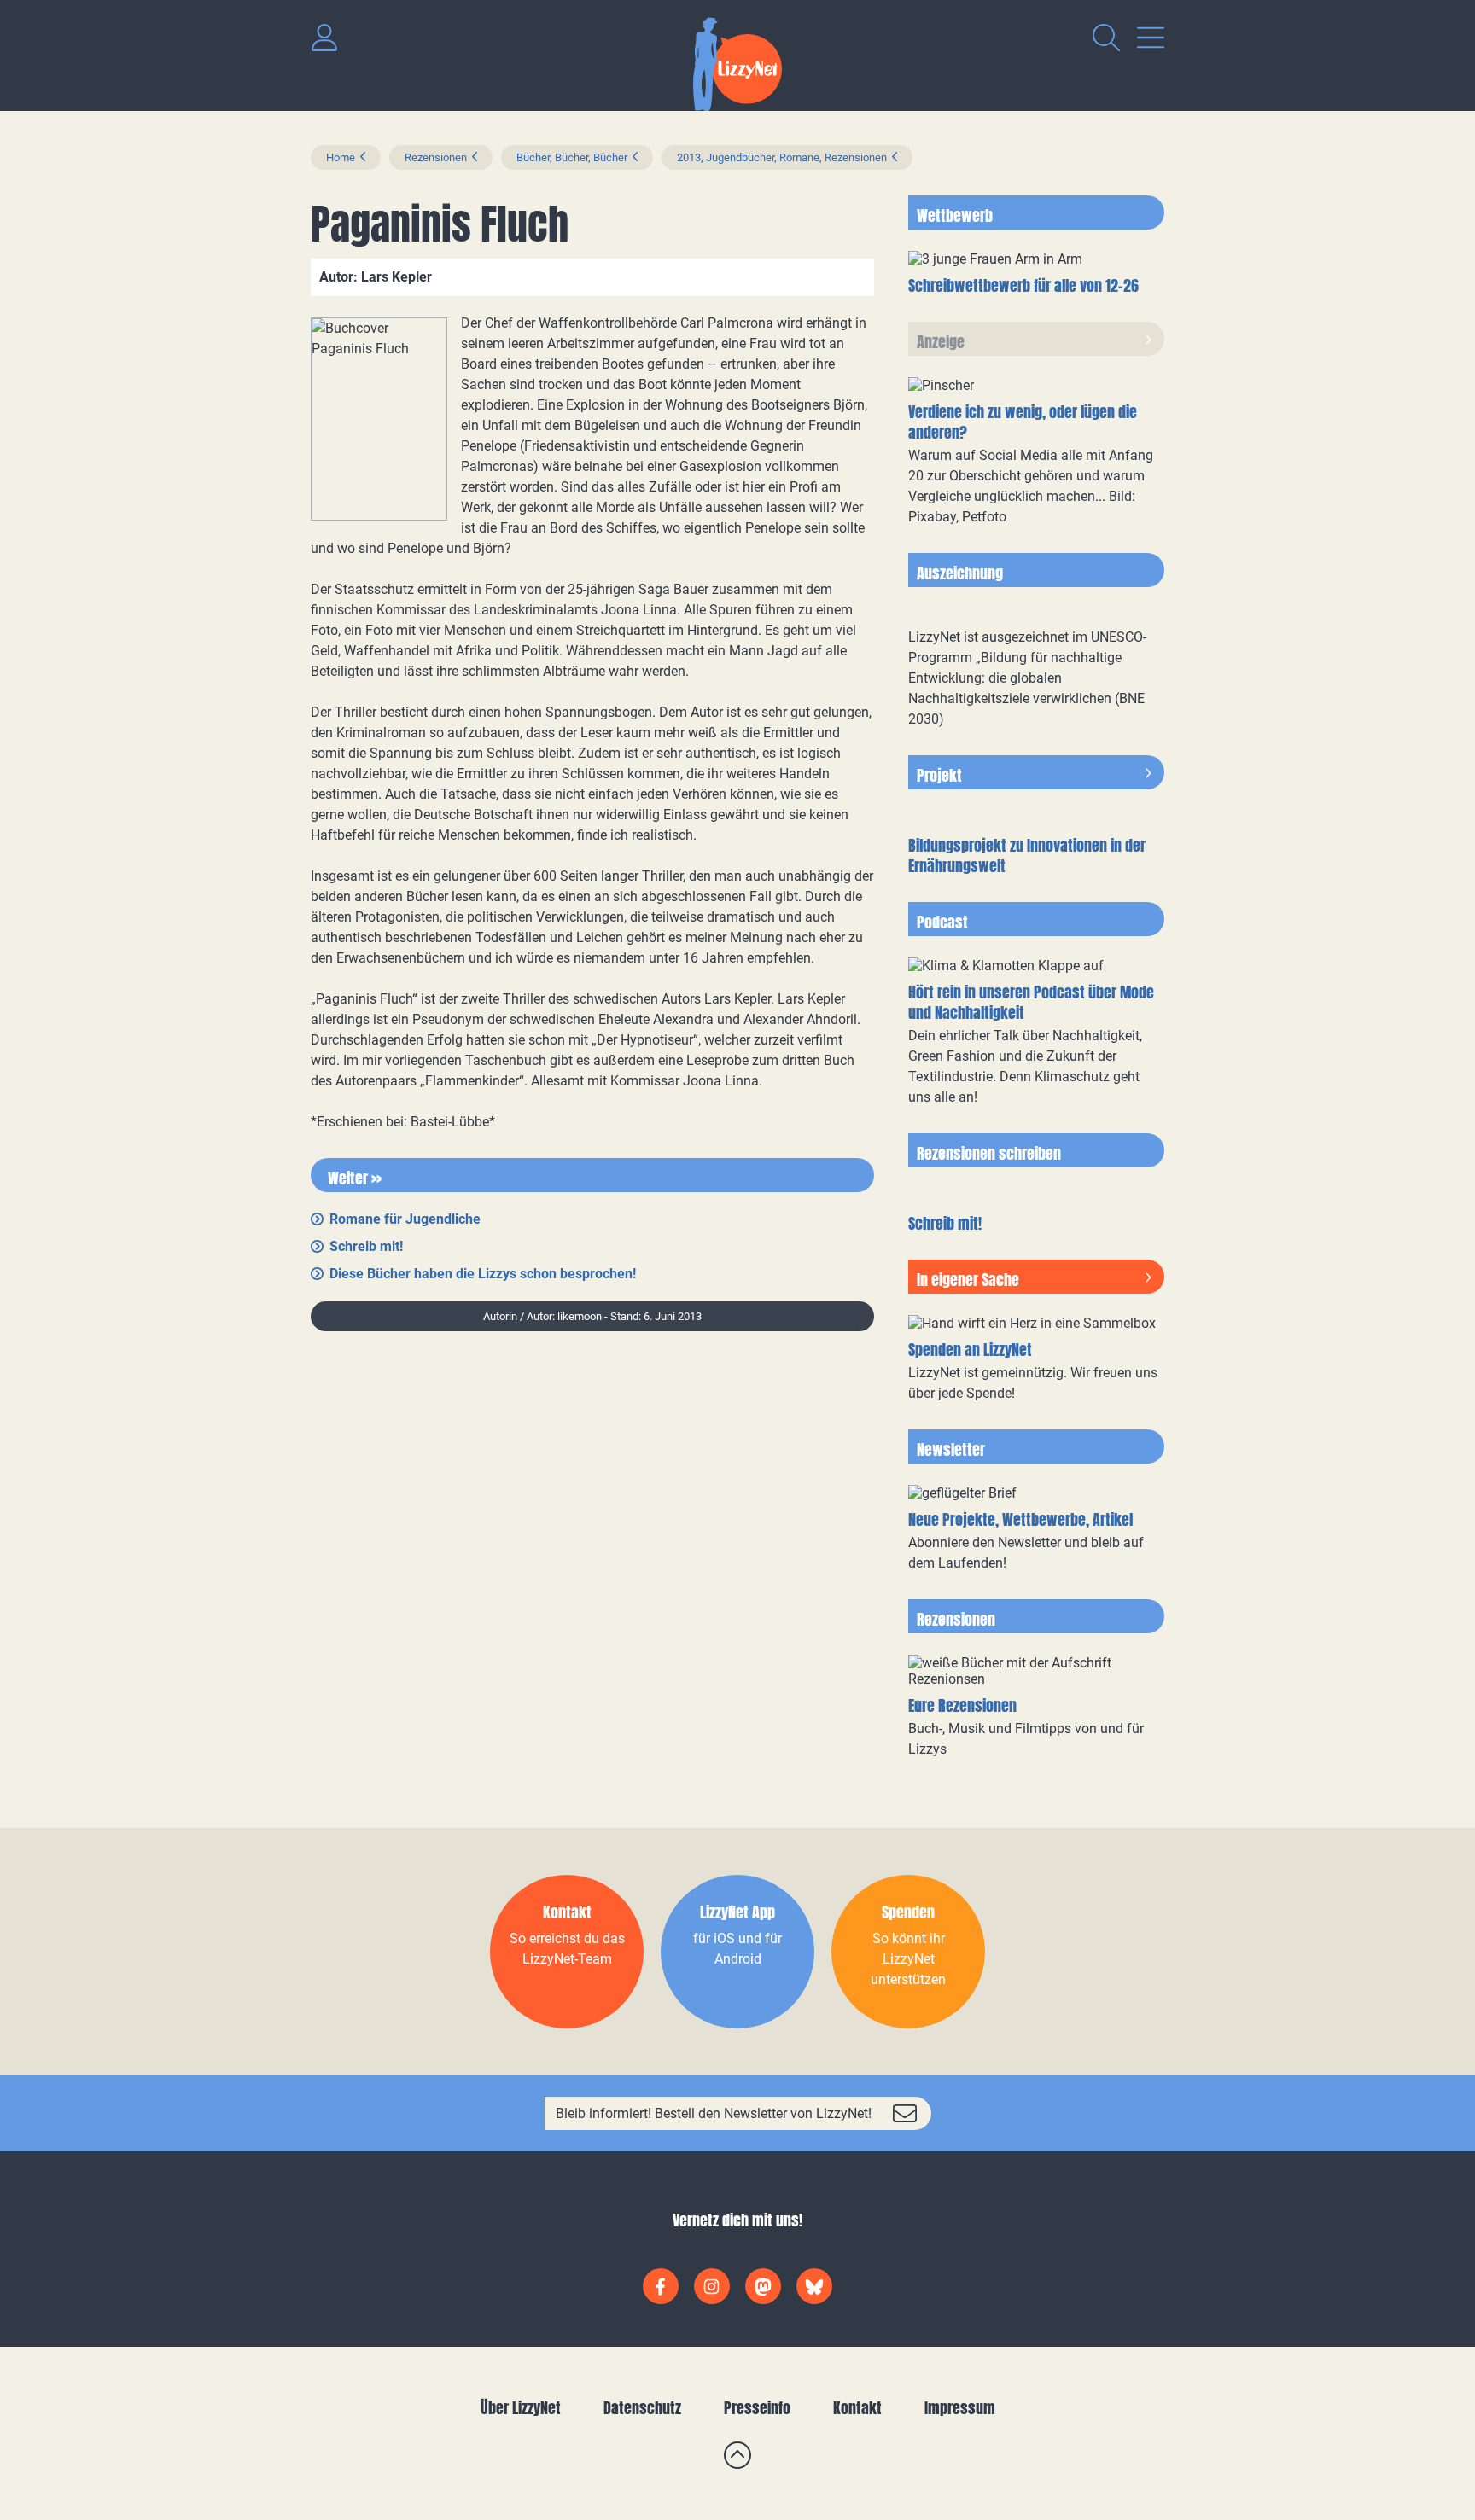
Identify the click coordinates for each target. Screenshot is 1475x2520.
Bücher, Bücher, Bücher (572, 157)
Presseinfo (757, 2408)
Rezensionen (436, 157)
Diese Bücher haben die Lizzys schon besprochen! (483, 1274)
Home (341, 157)
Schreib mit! (366, 1246)
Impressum (960, 2408)
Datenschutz (642, 2408)
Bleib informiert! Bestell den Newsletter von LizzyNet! (714, 2113)
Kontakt (857, 2408)
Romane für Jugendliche (405, 1219)
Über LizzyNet (521, 2408)
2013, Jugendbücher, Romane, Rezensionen (782, 157)
